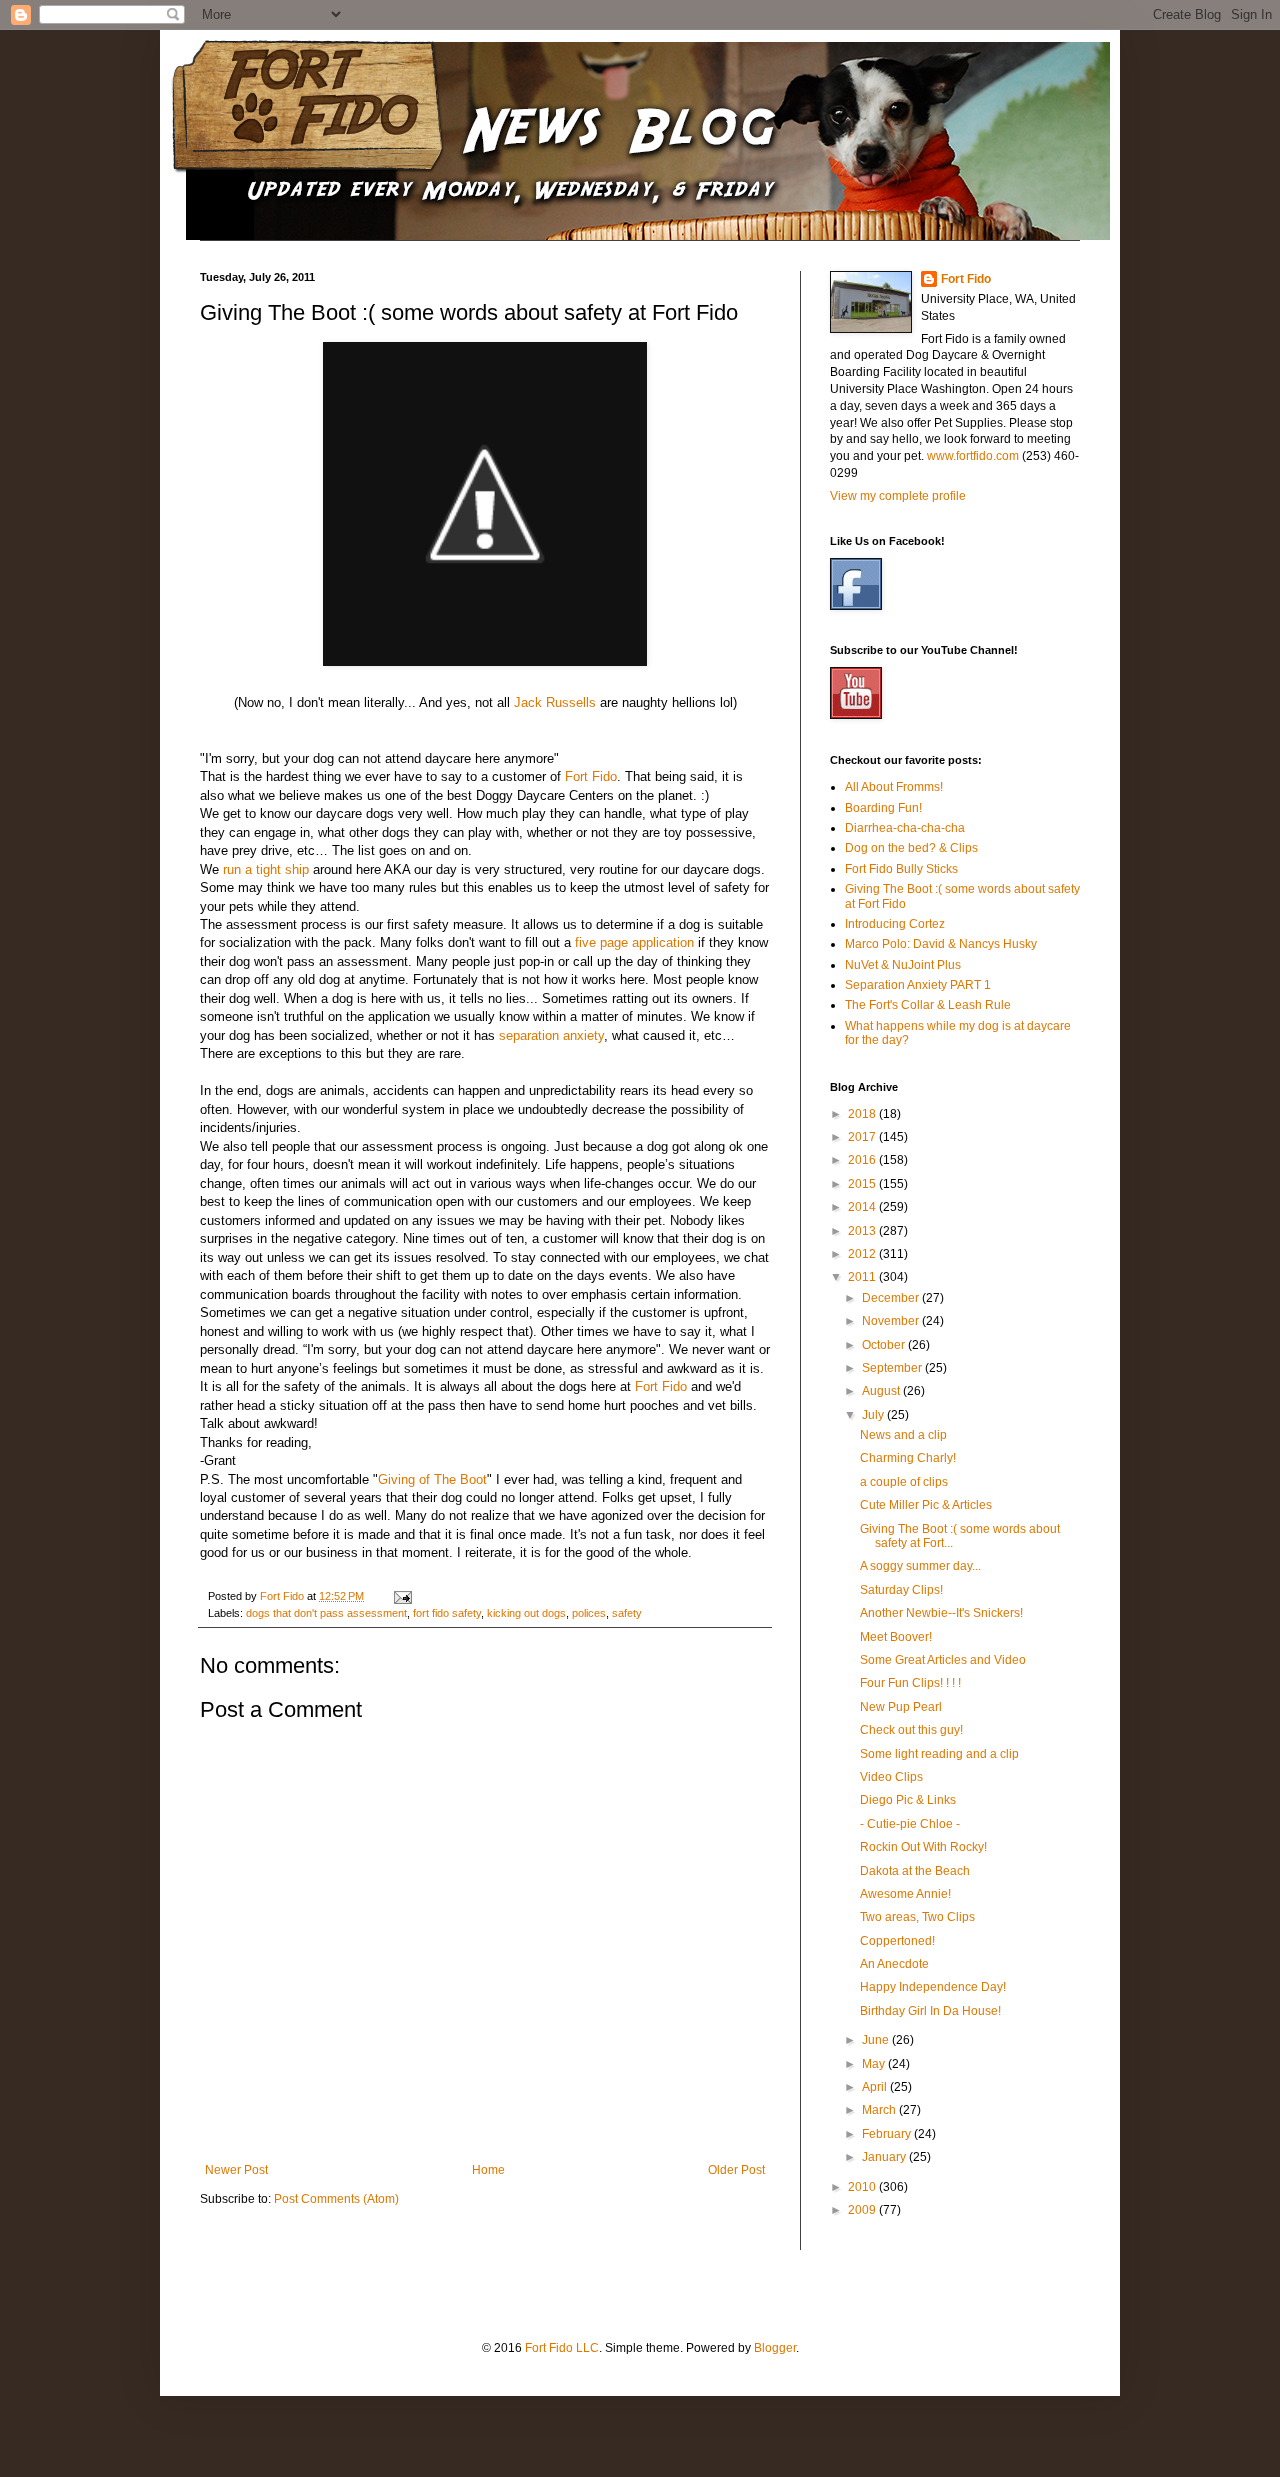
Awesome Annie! (905, 1894)
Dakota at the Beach (915, 1871)
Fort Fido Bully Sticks (901, 869)
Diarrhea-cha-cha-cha (905, 828)
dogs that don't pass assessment (326, 1613)
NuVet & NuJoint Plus (903, 965)
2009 (863, 2210)
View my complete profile (898, 496)
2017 (863, 1137)
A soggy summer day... (920, 1566)
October (885, 1345)
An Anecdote (894, 1964)
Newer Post (236, 2170)
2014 (863, 1207)
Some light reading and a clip (939, 1754)
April (876, 2087)
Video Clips (891, 1777)
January (885, 2157)
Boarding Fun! (883, 808)
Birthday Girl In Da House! (930, 2011)
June (877, 2040)
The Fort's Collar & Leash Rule (928, 1005)
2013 (863, 1231)
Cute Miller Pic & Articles (926, 1505)
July (874, 1415)
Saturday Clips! (901, 1590)
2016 (863, 1160)
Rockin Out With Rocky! (923, 1847)
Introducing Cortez (895, 924)
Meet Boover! (896, 1637)
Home (488, 2170)
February (888, 2134)
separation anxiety (551, 1035)
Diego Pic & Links (908, 1800)
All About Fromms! (894, 787)
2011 (863, 1277)
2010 (863, 2187)
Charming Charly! (908, 1458)
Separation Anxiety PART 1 (918, 985)
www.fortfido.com (973, 456)
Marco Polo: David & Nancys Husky (941, 944)
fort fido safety (447, 1613)
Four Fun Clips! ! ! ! (910, 1683)
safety (627, 1613)
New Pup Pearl (901, 1707)
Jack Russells (555, 702)
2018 (863, 1114)
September (893, 1368)
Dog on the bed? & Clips (911, 848)
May (875, 2064)
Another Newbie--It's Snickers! (941, 1613)
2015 (863, 1184)
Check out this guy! (911, 1730)
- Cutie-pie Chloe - (910, 1824)
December (892, 1298)
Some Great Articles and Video (943, 1660)
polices (589, 1613)
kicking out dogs (526, 1613)
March (880, 2110)
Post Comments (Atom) (336, 2199)
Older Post (736, 2170)
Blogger (775, 2348)
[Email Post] (402, 1596)
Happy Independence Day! (933, 1987)
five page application (634, 942)
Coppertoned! (897, 1941)
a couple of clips (904, 1482)
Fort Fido (591, 776)
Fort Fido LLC (562, 2348)
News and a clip (903, 1435)
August (882, 1391)
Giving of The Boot (432, 1479)
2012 (863, 1254)
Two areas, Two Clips (917, 1917)
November (892, 1321)
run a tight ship (266, 869)
